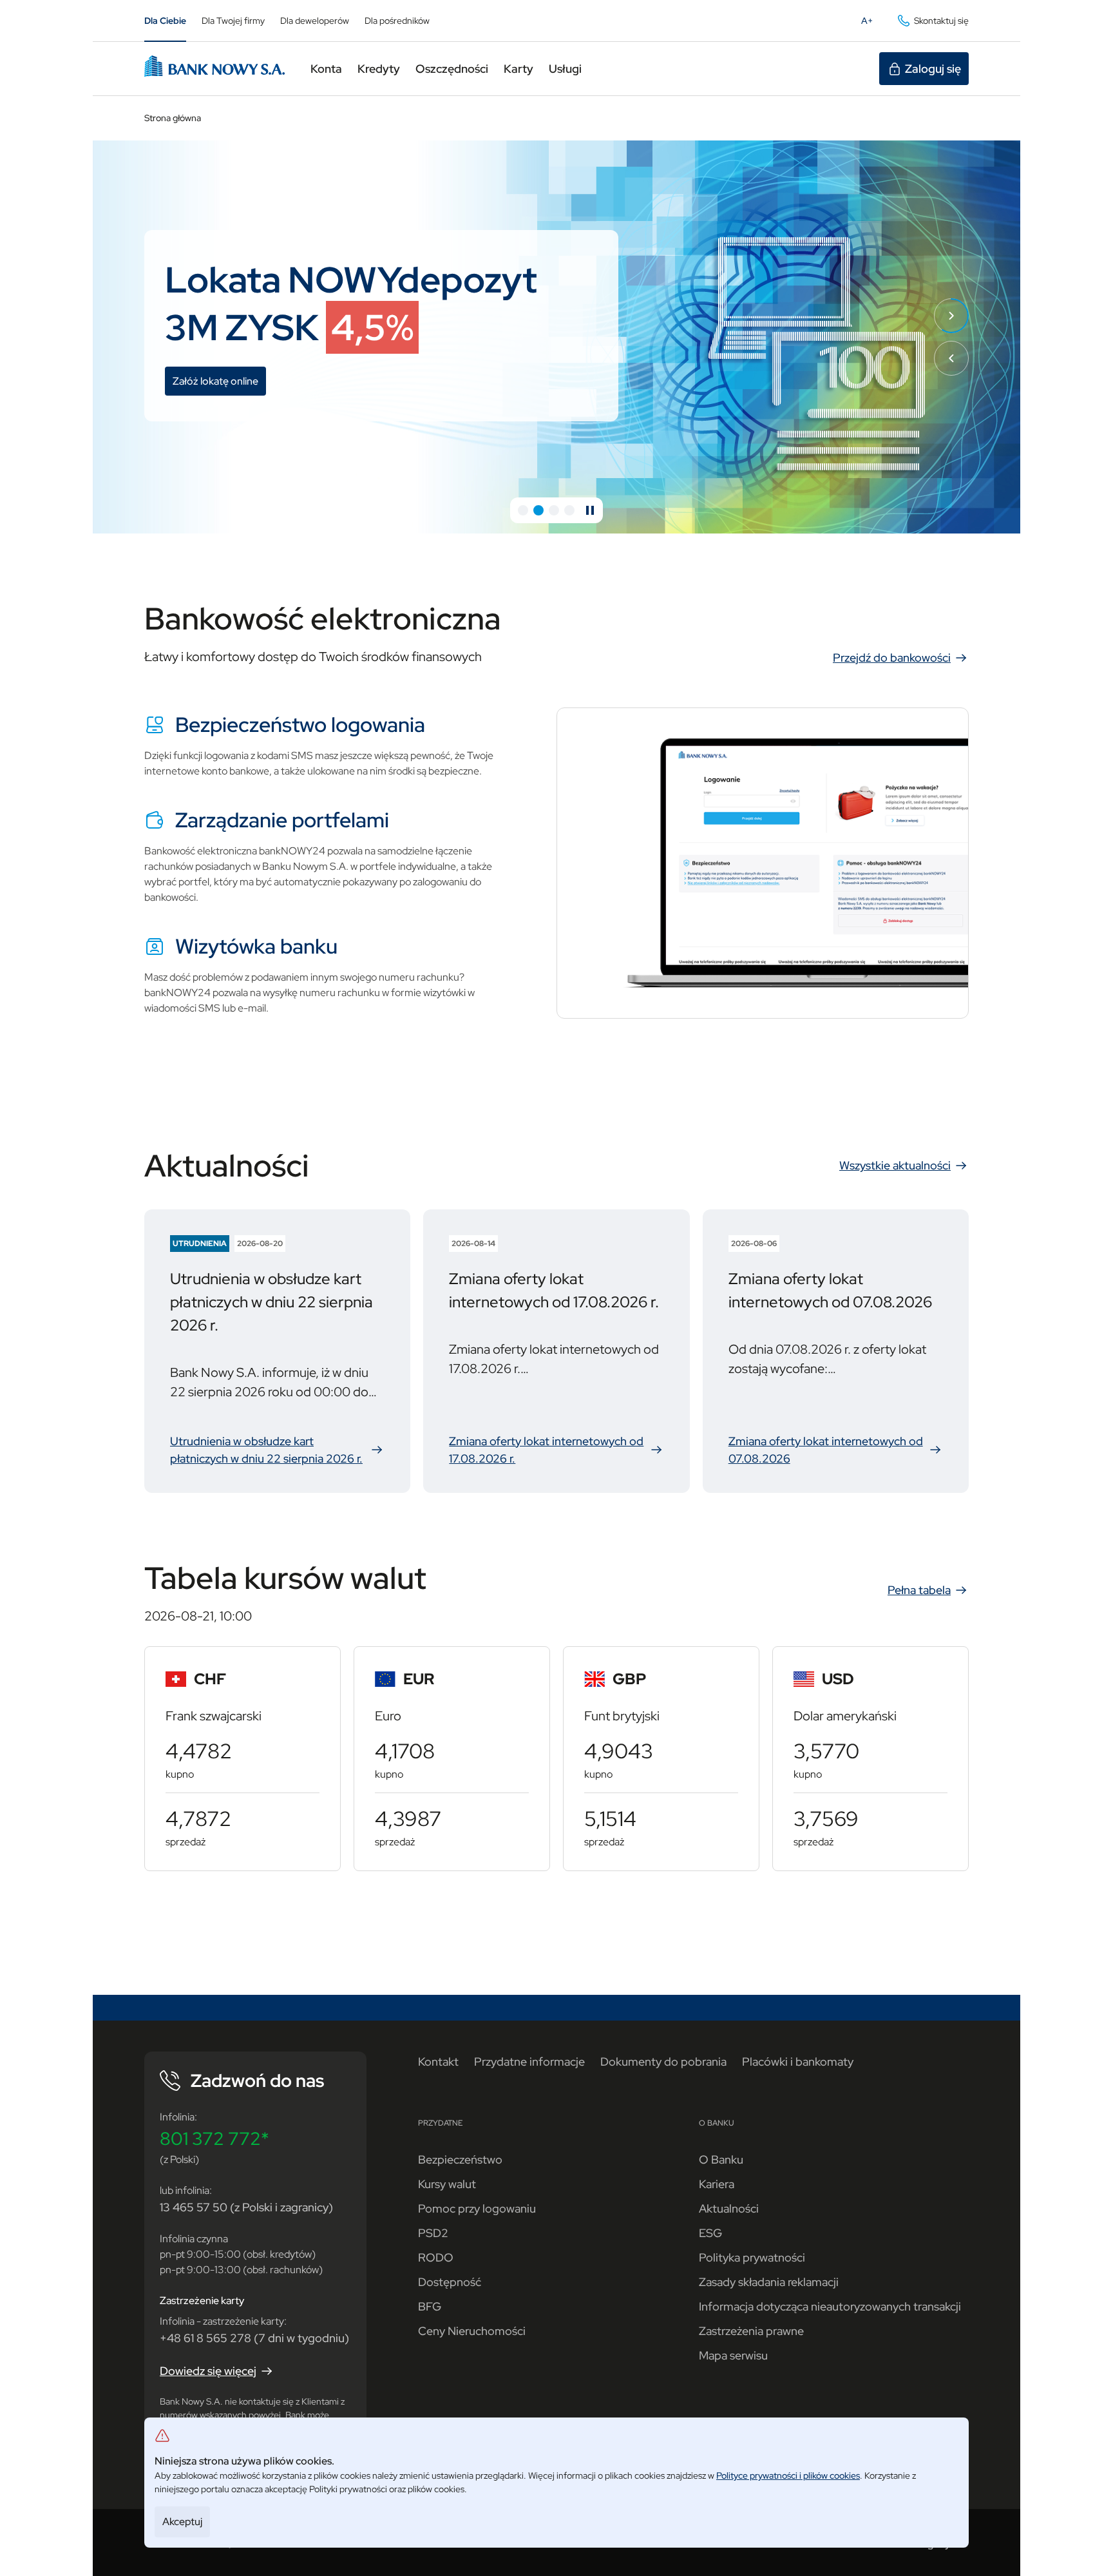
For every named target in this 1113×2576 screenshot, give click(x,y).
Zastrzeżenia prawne (751, 2331)
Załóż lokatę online (219, 383)
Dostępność (450, 2282)
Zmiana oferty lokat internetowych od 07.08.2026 (836, 1450)
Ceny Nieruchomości (472, 2331)
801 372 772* (214, 2139)
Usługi (565, 69)
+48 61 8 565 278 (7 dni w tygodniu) (254, 2338)
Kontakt (438, 2062)
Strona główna (173, 118)
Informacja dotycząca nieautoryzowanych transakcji (830, 2306)
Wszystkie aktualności (895, 1165)
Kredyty (379, 69)
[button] (523, 510)
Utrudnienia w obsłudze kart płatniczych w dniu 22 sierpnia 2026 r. (277, 1450)
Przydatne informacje (529, 2062)
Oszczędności (452, 69)
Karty (518, 69)
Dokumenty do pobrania (663, 2062)
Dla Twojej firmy (233, 21)
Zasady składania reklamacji (769, 2282)
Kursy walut (447, 2184)
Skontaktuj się (941, 21)
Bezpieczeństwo (460, 2159)
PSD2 (433, 2233)
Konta (326, 69)
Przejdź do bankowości (892, 658)
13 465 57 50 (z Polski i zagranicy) (246, 2207)
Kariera (717, 2184)
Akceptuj (182, 2522)
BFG (430, 2306)
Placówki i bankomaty (798, 2062)
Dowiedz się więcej (208, 2371)
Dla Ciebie (165, 21)
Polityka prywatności (752, 2257)
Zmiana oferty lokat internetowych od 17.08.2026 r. (556, 1450)
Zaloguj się (933, 69)
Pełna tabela (919, 1590)
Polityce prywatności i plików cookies (788, 2475)
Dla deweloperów (315, 21)
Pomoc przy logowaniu (477, 2208)
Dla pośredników (397, 21)
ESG (710, 2233)
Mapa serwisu (733, 2355)
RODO (436, 2257)
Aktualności (729, 2208)
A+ (871, 24)
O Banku (721, 2159)
